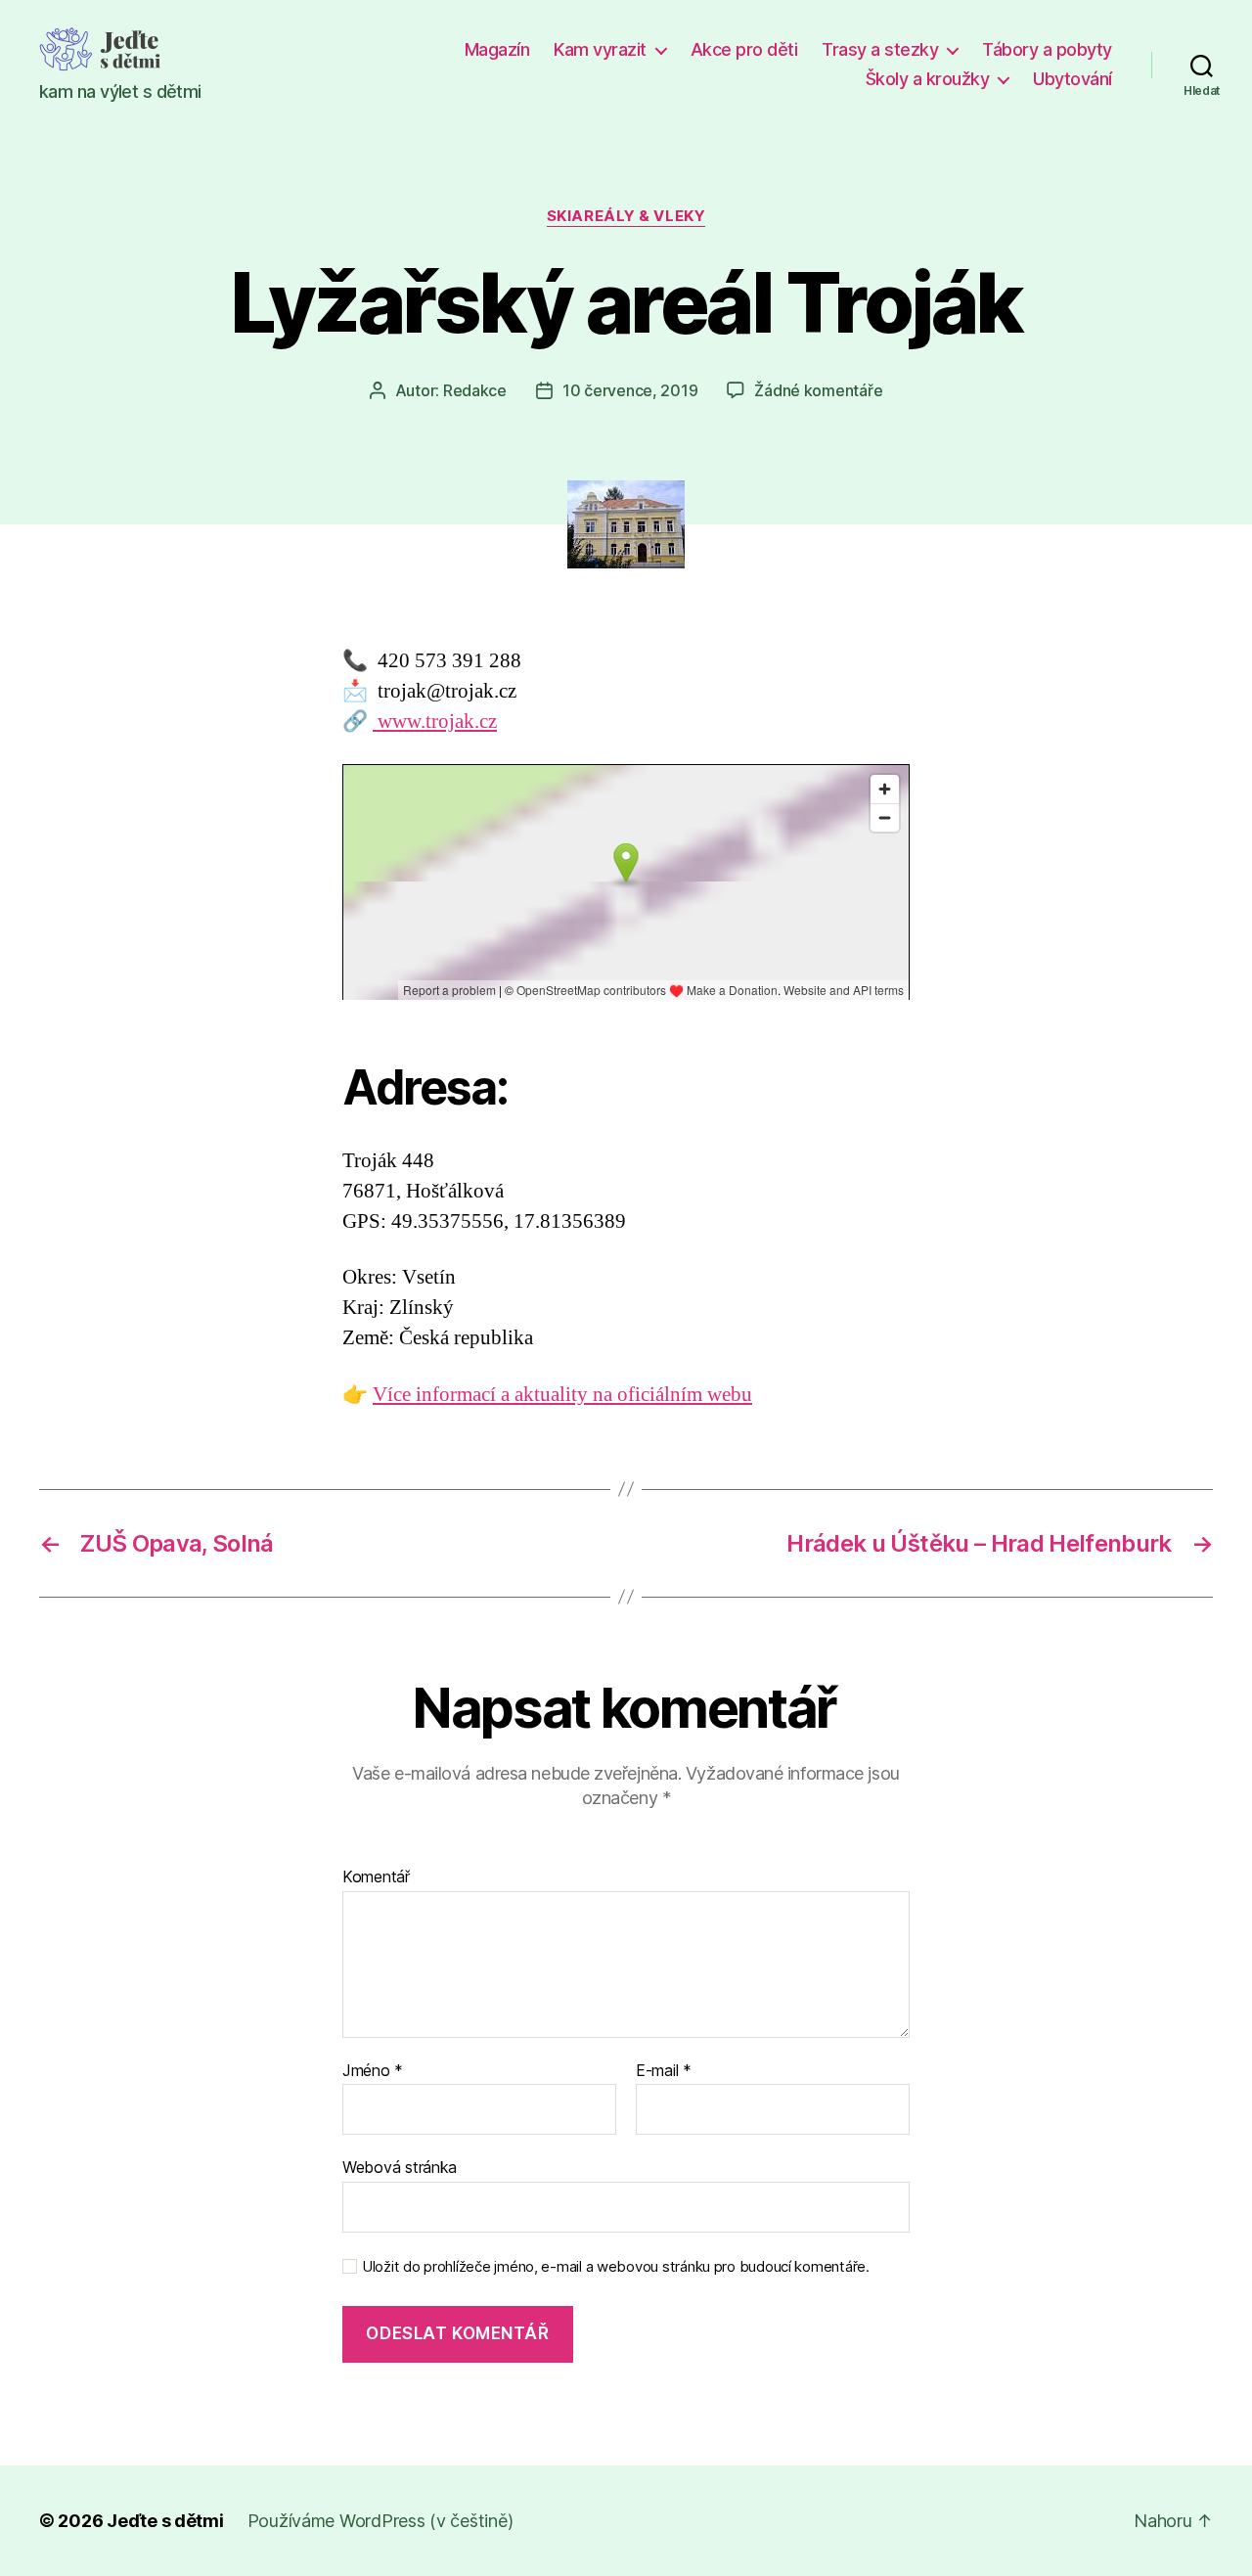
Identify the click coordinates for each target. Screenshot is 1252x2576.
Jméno (373, 2071)
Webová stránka (400, 2167)
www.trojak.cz (435, 722)
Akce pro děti (744, 49)
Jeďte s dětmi (165, 2521)
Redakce (475, 390)
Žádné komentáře (818, 390)
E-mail (664, 2071)
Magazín (497, 49)
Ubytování (1073, 79)
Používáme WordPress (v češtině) (380, 2521)
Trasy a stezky (880, 49)
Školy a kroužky (928, 79)
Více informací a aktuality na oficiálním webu (562, 1395)
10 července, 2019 (630, 390)
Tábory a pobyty (1047, 49)
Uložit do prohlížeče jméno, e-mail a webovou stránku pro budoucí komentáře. (616, 2267)
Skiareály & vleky (626, 216)
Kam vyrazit (600, 49)
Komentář (376, 1877)
